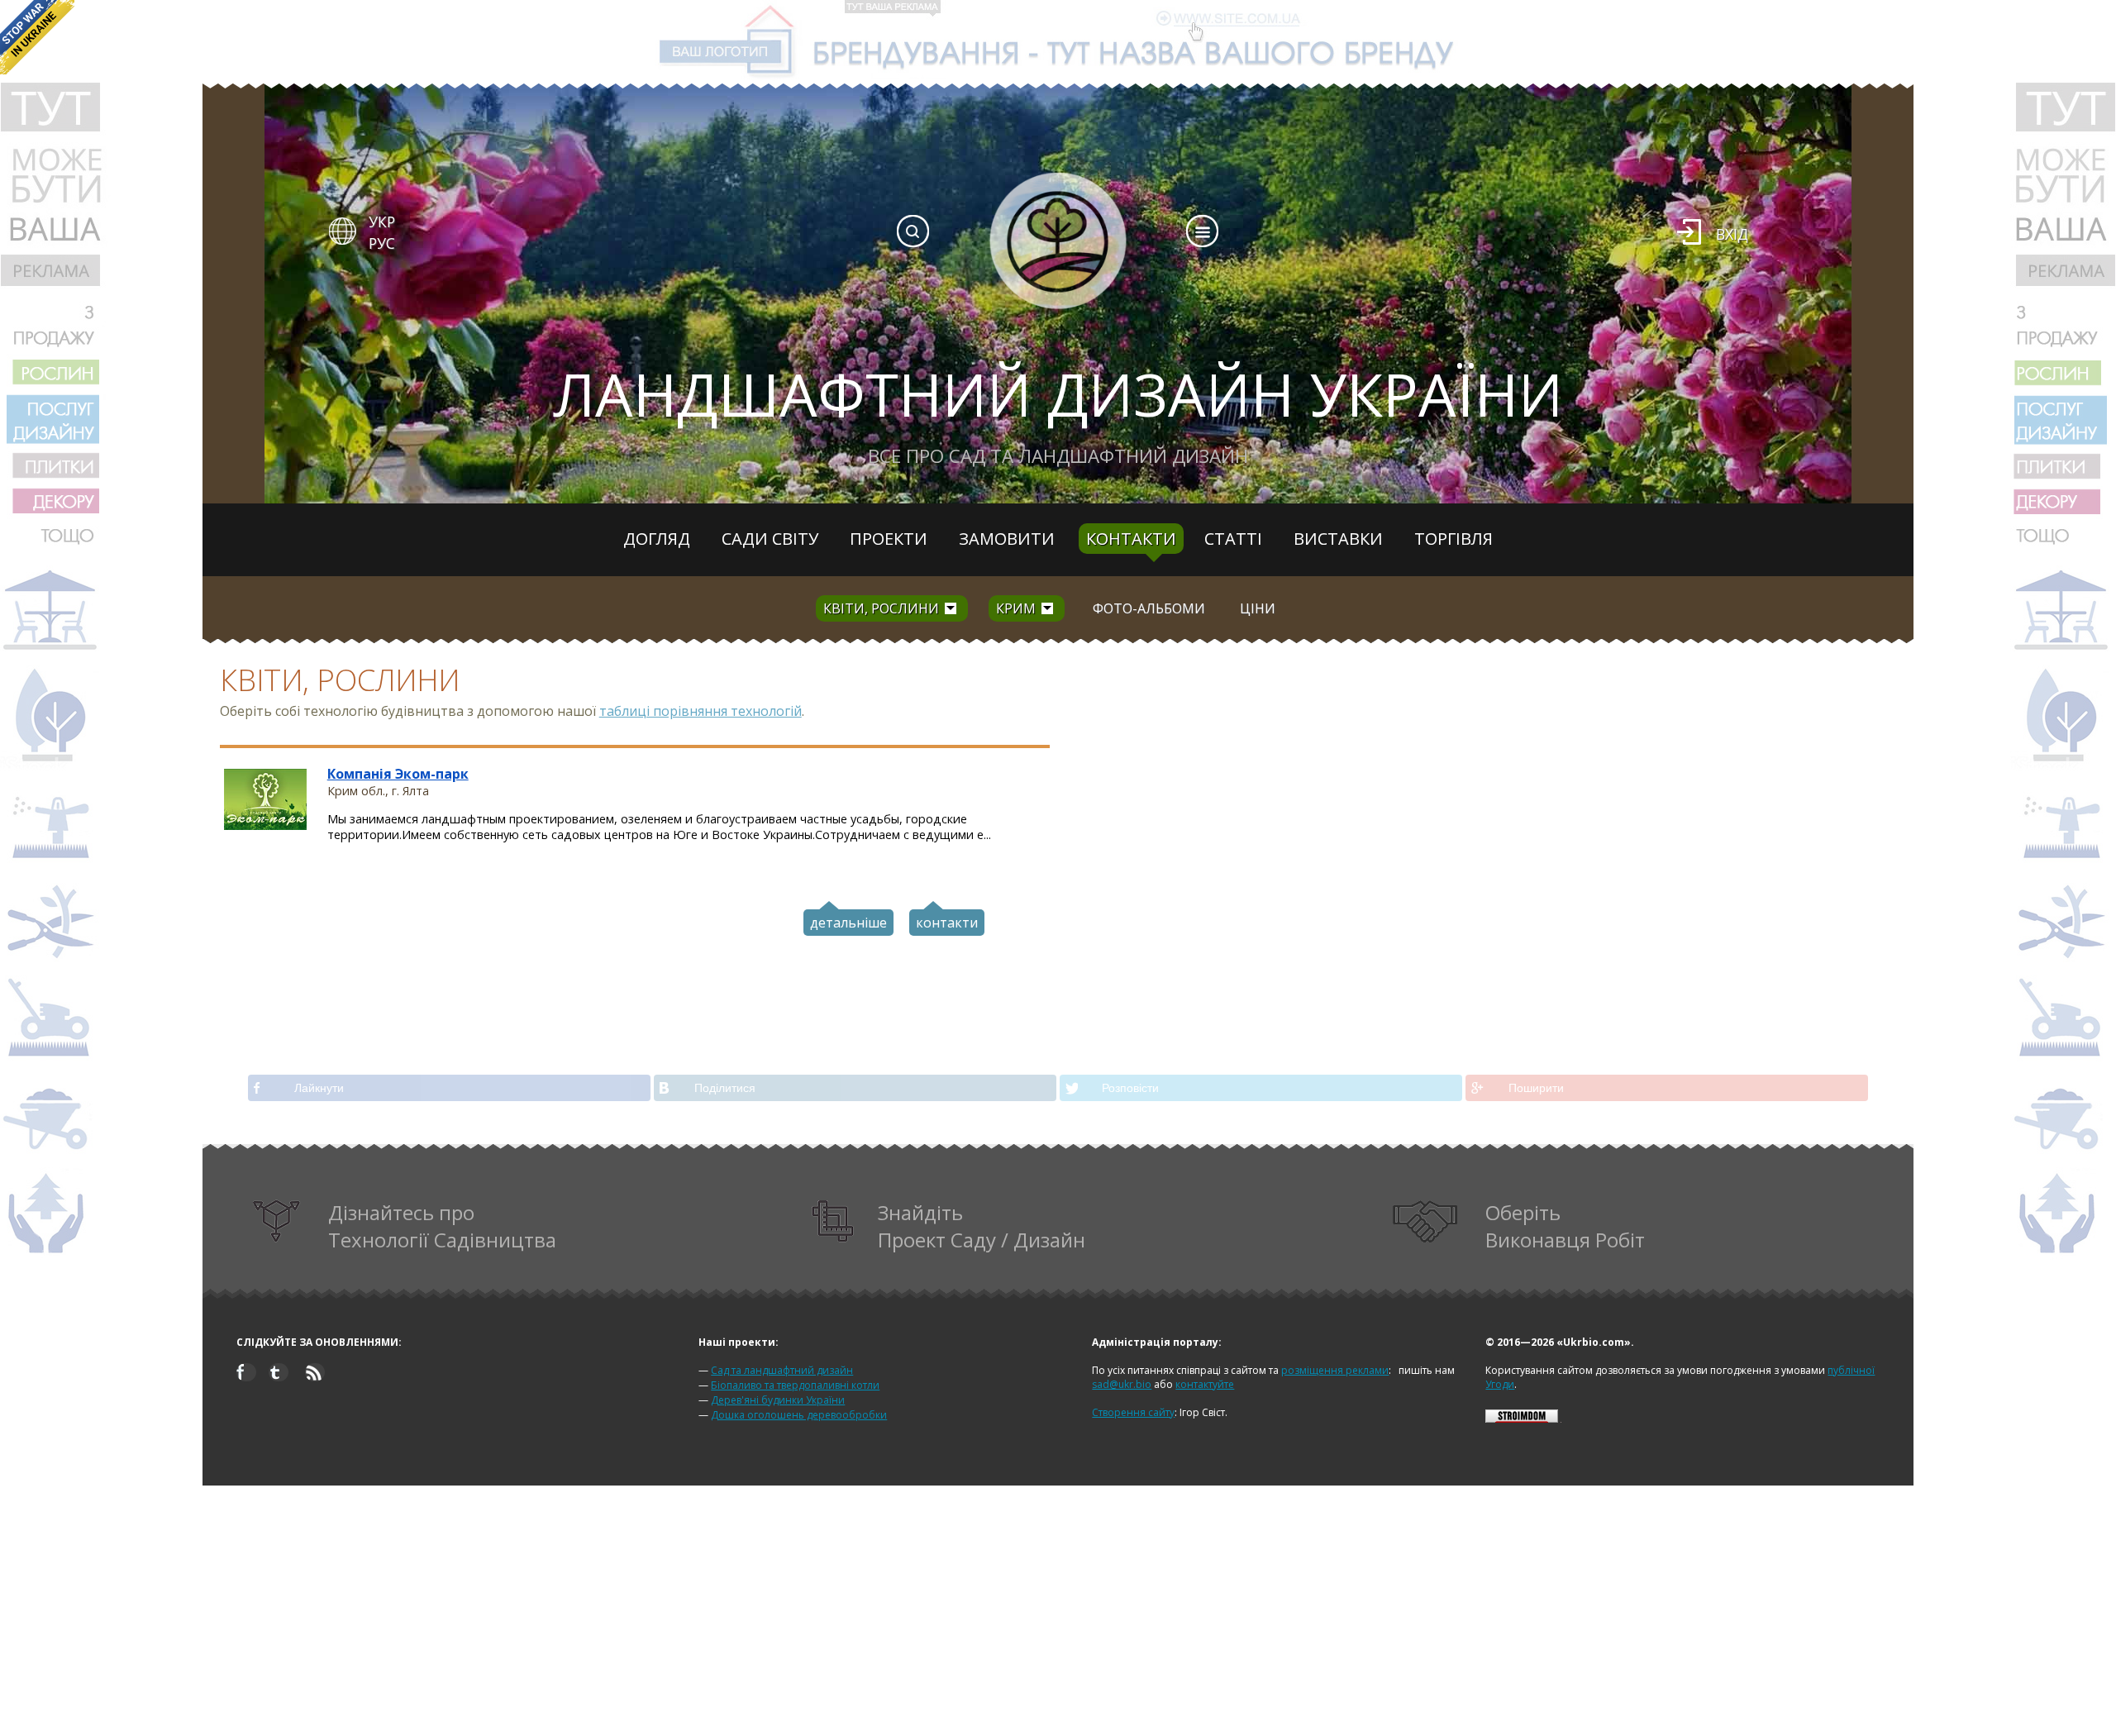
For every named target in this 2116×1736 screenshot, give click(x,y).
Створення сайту (1133, 1412)
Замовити (1007, 539)
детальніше (848, 923)
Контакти (1131, 539)
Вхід (1732, 234)
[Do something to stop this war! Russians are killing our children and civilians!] (37, 37)
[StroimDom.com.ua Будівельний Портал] (1522, 1419)
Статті (1233, 539)
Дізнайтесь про (442, 1226)
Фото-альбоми (1149, 608)
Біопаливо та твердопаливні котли (795, 1385)
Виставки (1338, 539)
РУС (382, 243)
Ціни (1258, 608)
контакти (947, 923)
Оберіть (1565, 1226)
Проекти (889, 539)
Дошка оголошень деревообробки (799, 1415)
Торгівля (1454, 539)
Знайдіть (982, 1226)
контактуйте (1205, 1384)
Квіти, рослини (881, 608)
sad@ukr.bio (1122, 1384)
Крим (1016, 608)
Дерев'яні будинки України (778, 1400)
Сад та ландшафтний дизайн (782, 1370)
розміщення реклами (1335, 1370)
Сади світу (770, 539)
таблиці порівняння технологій (701, 711)
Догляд (657, 539)
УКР (382, 222)
